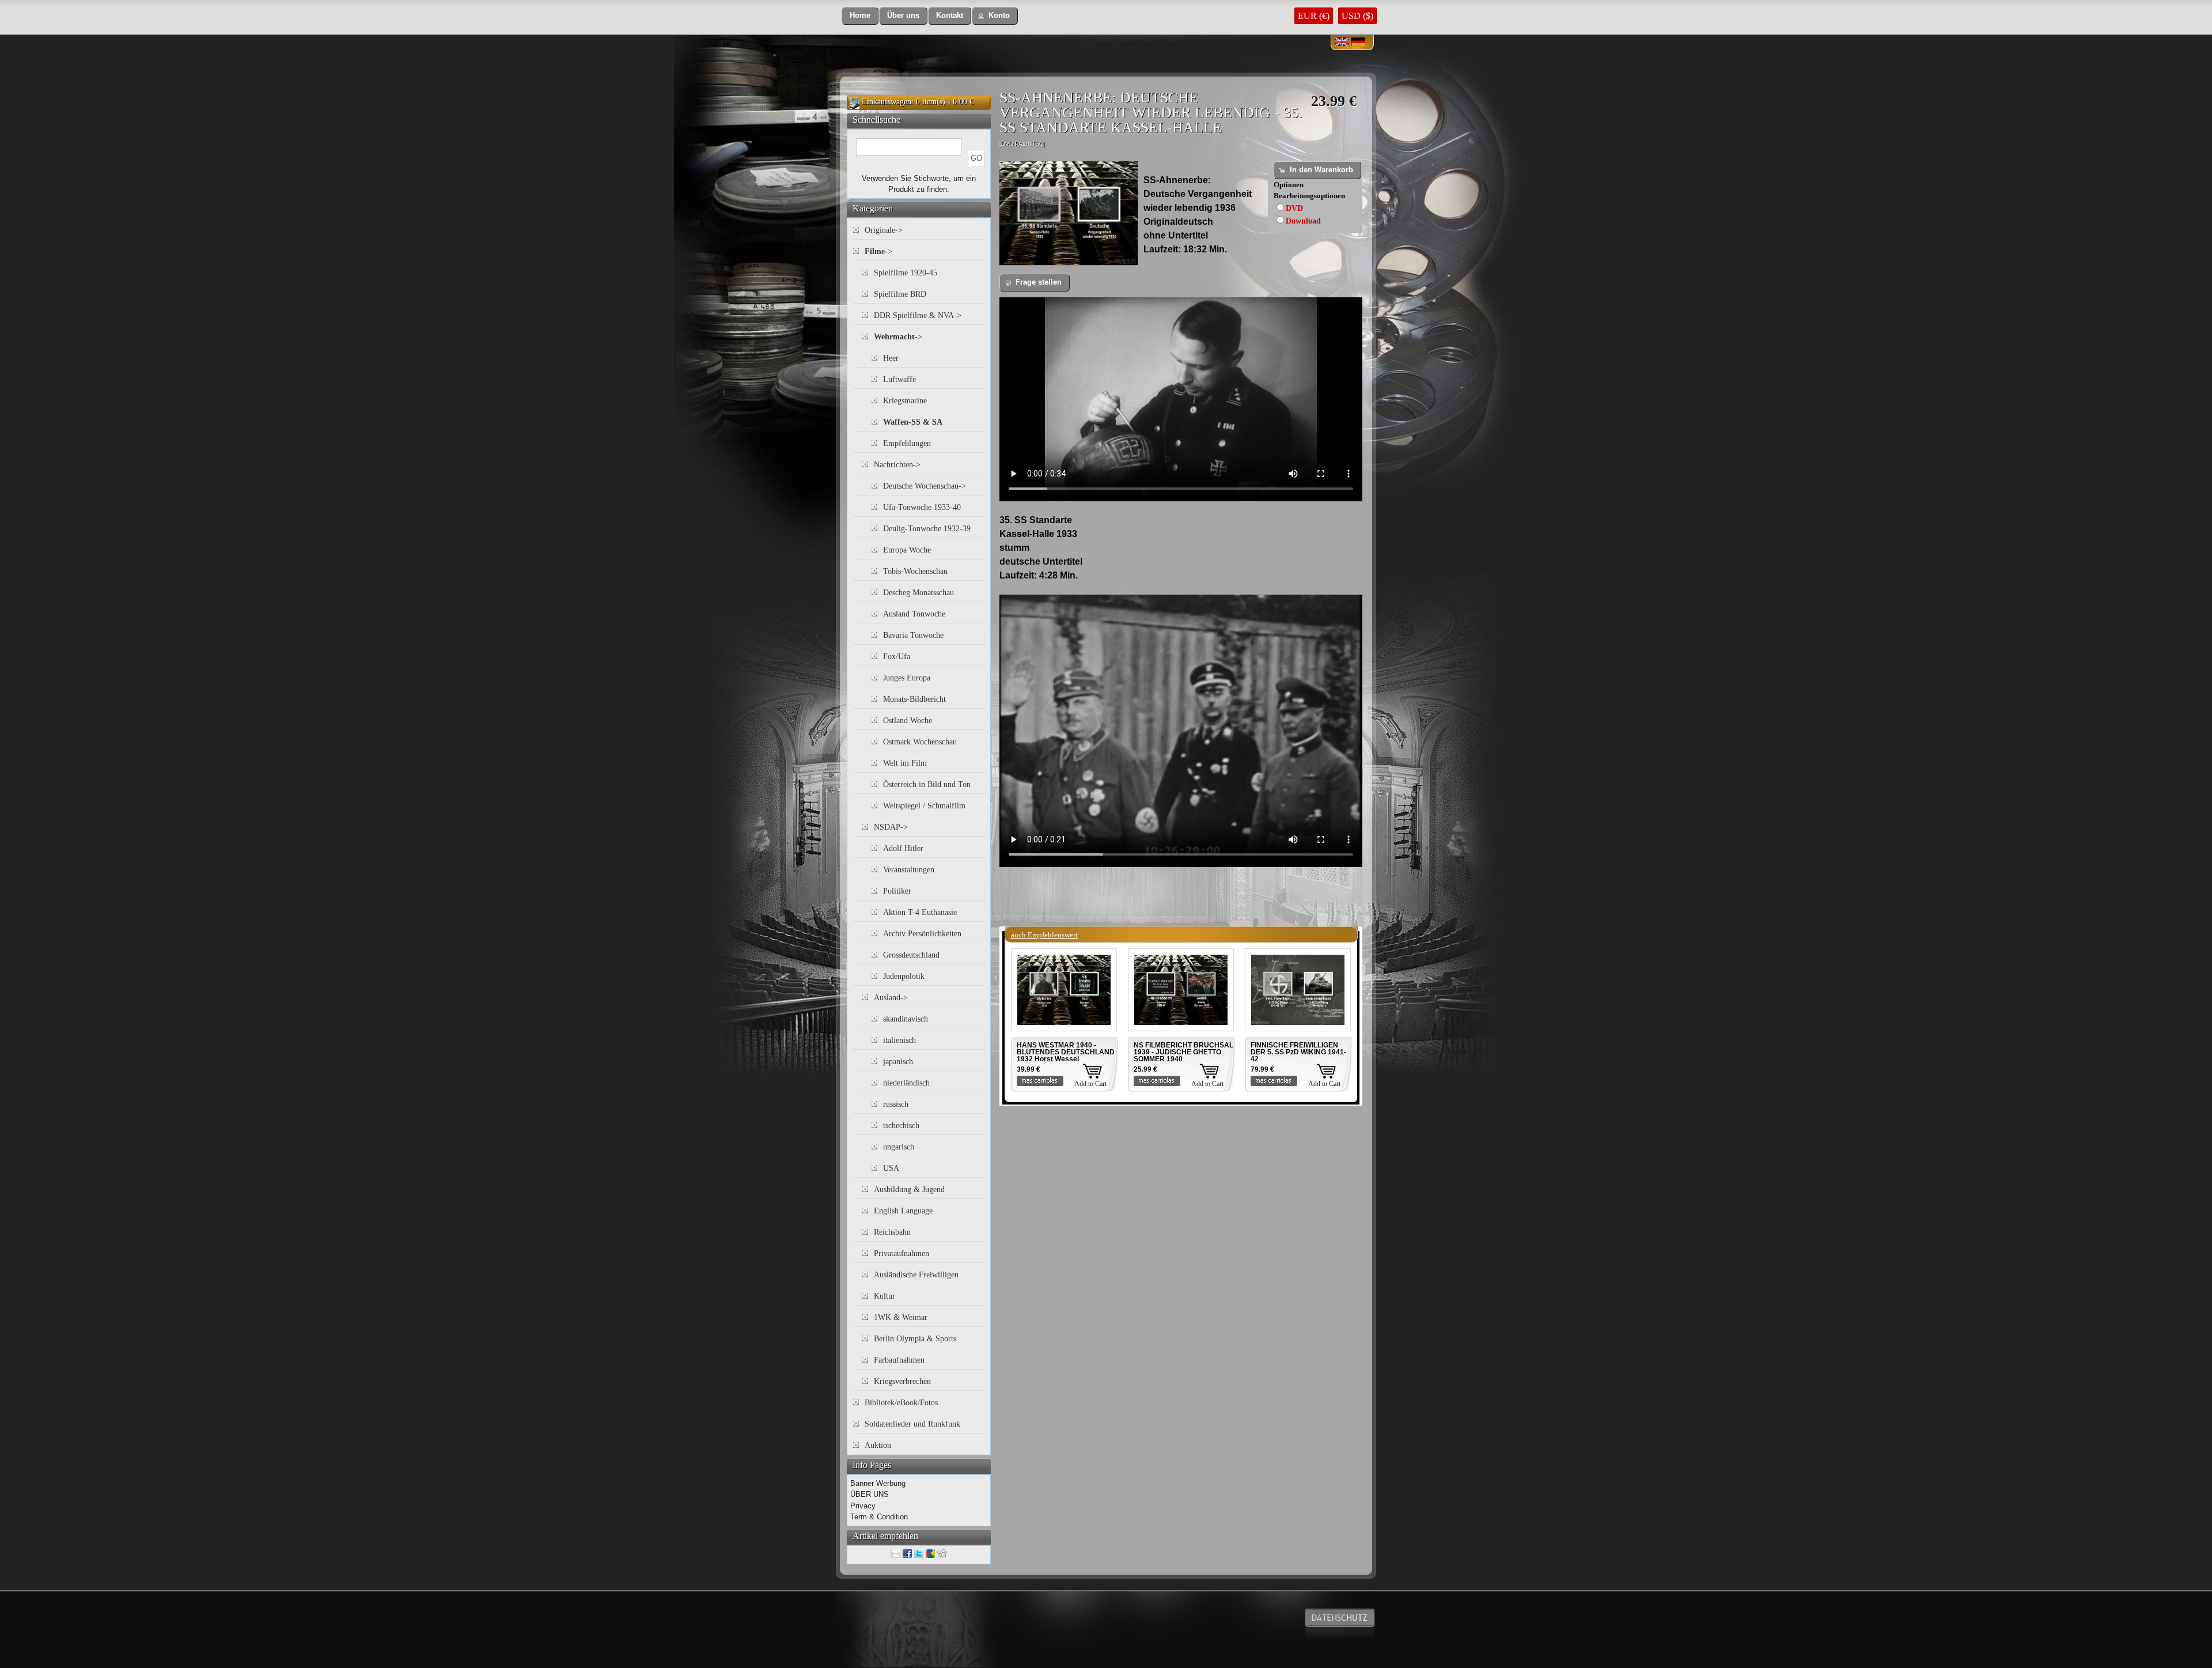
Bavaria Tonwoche (913, 635)
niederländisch (906, 1083)
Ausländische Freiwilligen (916, 1275)
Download (1303, 221)
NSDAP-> (891, 827)
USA (891, 1168)
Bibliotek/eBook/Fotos (901, 1403)
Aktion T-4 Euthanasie (920, 912)
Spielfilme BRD (900, 294)
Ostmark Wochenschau (920, 742)
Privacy (863, 1506)
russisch (896, 1104)
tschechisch (901, 1126)
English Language (903, 1211)
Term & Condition (879, 1517)
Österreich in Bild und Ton (927, 784)
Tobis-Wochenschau (915, 571)
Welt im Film (905, 763)
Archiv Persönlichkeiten (922, 934)
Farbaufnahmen (899, 1360)
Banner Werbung (878, 1483)
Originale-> (884, 230)
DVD (1294, 208)
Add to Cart (1090, 1084)
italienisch (899, 1040)
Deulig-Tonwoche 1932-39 (927, 529)
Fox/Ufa (897, 657)
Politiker (897, 891)
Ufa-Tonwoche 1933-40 (922, 507)
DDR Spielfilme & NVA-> (918, 315)
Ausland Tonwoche (914, 614)
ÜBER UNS (870, 1494)
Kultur (885, 1296)
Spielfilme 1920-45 (906, 273)
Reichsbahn (892, 1232)
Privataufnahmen (902, 1253)
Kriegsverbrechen (902, 1381)
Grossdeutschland (911, 955)
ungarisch (899, 1147)
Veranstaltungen (909, 870)
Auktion (878, 1445)
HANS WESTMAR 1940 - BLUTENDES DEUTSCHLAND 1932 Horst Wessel (1066, 1052)
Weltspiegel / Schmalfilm (924, 806)
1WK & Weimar (901, 1317)
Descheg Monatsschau (918, 593)
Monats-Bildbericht (914, 699)
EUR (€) (1314, 16)
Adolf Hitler (903, 848)
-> (878, 251)
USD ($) (1357, 16)
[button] (860, 16)
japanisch (898, 1062)
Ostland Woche (908, 720)
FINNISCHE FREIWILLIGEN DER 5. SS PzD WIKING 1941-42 (1298, 1052)
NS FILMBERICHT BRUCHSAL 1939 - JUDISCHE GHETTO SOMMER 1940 (1183, 1052)
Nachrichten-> (897, 465)
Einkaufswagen (887, 102)
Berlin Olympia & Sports (915, 1339)
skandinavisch (906, 1019)
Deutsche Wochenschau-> (925, 486)
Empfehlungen (907, 443)
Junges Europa (907, 678)
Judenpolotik (904, 976)
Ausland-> (891, 998)
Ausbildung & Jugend (909, 1189)
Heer (891, 358)
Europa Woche (907, 550)
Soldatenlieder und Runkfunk (912, 1424)
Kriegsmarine (905, 401)
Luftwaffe (899, 379)
